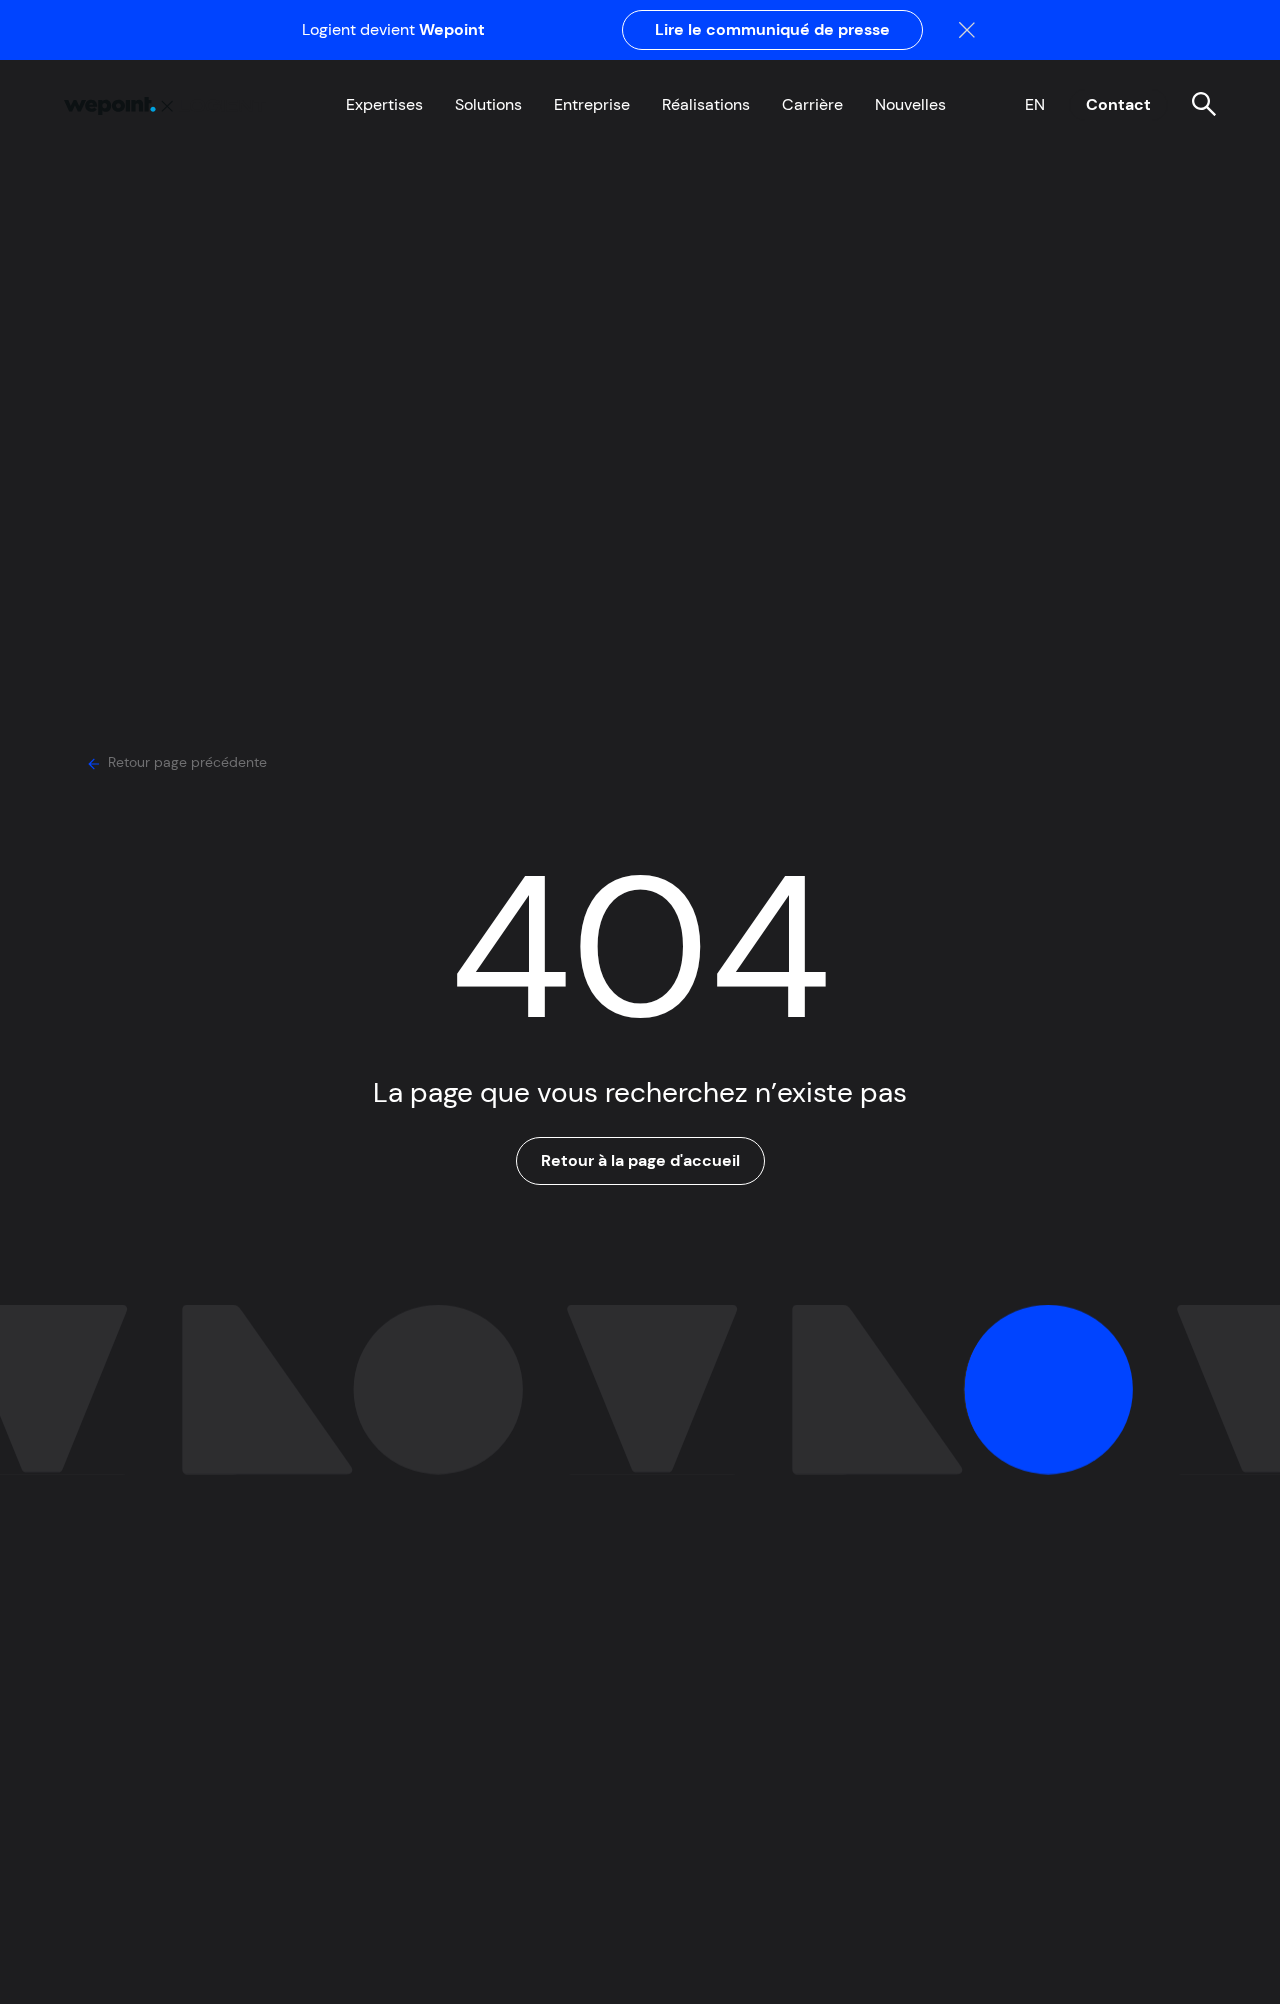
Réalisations (706, 104)
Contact (1118, 104)
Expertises (384, 104)
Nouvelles (910, 104)
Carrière (812, 104)
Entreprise (592, 104)
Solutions (488, 104)
